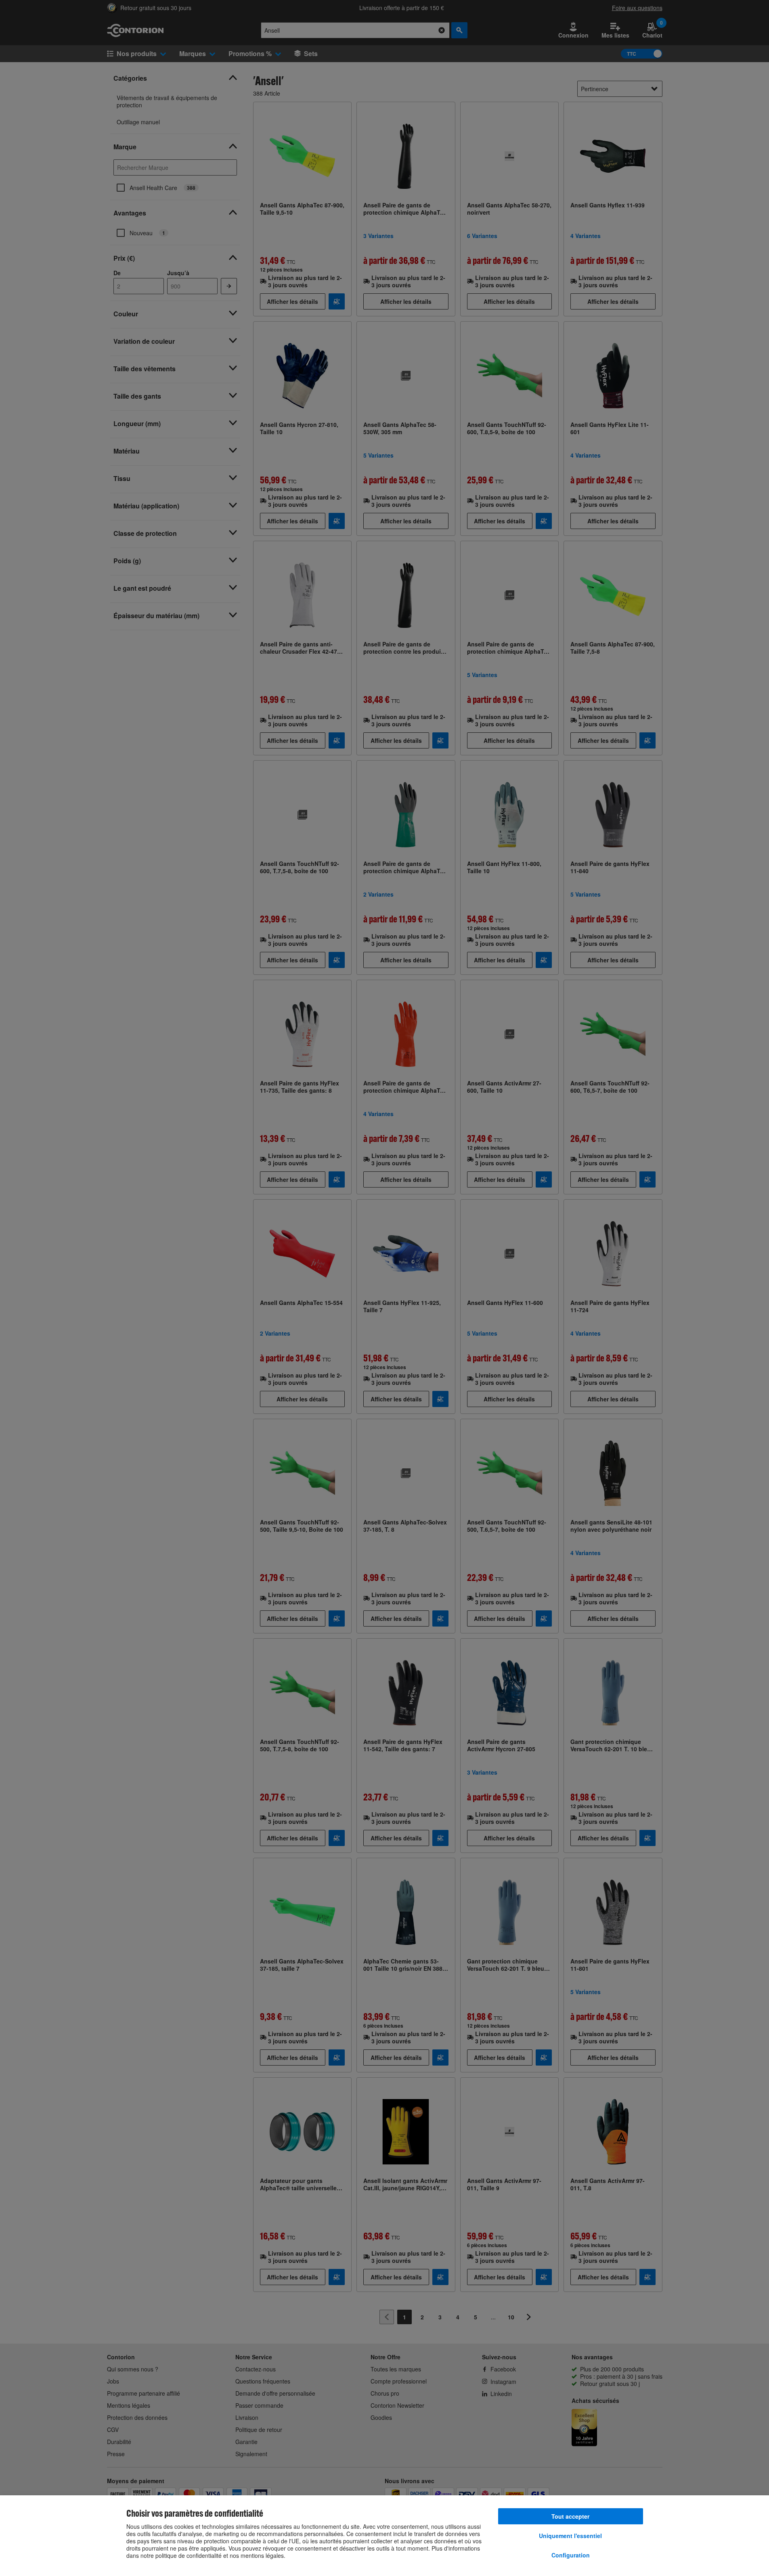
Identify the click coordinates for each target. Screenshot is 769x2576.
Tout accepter (570, 2516)
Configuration (571, 2555)
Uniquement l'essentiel (570, 2536)
